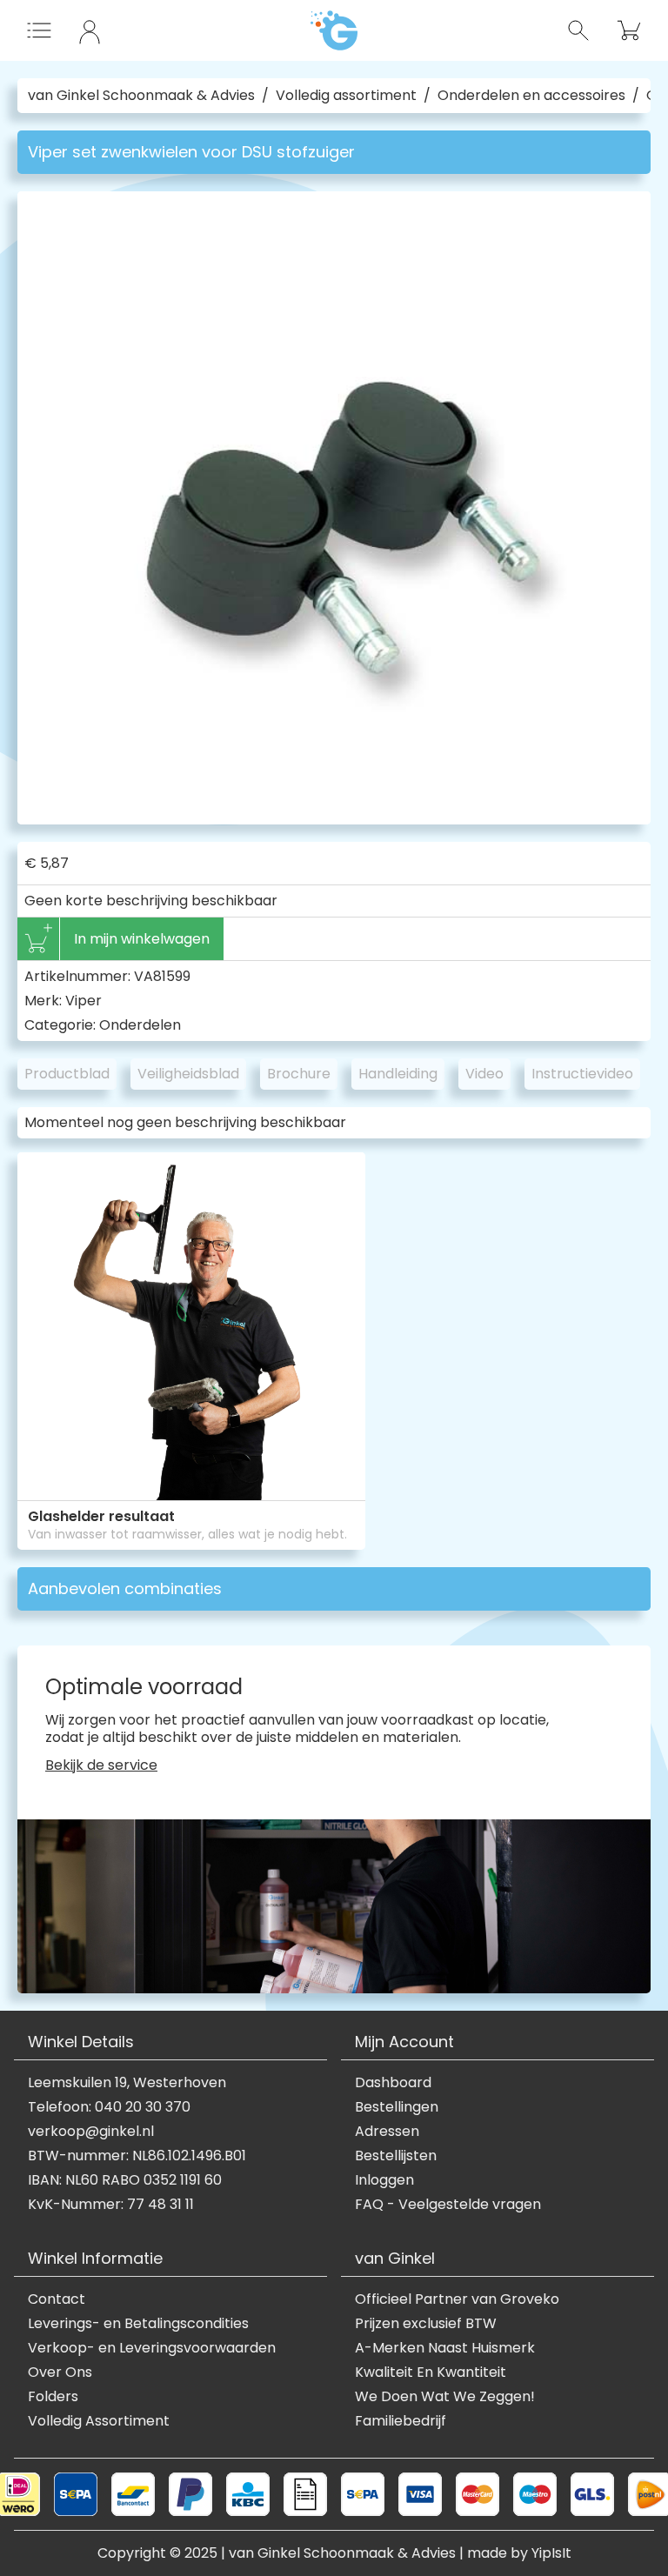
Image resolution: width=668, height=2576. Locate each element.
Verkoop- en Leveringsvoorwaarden (152, 2348)
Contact (57, 2299)
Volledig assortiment (346, 96)
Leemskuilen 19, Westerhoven (127, 2083)
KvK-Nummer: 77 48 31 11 (111, 2205)
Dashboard (393, 2083)
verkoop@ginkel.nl (91, 2132)
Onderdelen (140, 1025)
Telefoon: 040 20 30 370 (109, 2107)
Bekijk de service (101, 1765)
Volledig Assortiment (99, 2421)
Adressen (387, 2132)
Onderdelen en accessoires (531, 96)
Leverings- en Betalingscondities (138, 2324)
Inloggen (384, 2180)
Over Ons (60, 2372)
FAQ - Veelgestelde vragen (448, 2205)
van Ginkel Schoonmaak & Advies (141, 96)
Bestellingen (397, 2107)
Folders (53, 2397)
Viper (83, 1001)
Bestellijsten (396, 2156)
